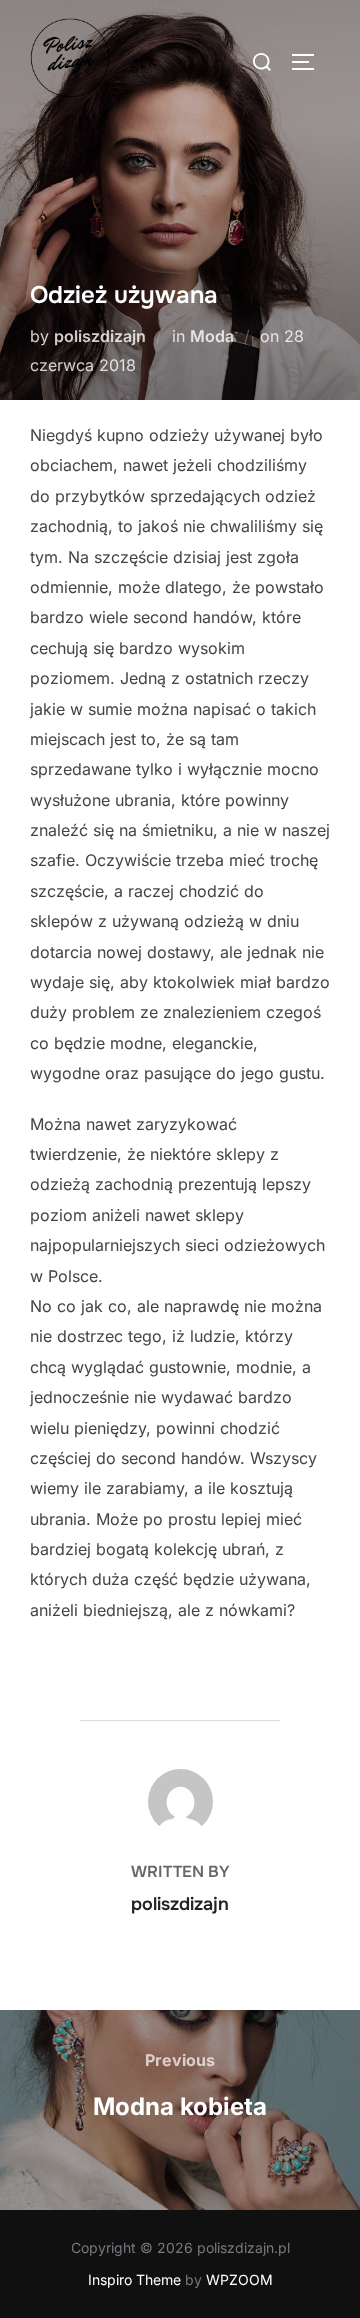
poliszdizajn (100, 336)
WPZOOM (239, 2279)
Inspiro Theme (134, 2279)
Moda (212, 336)
